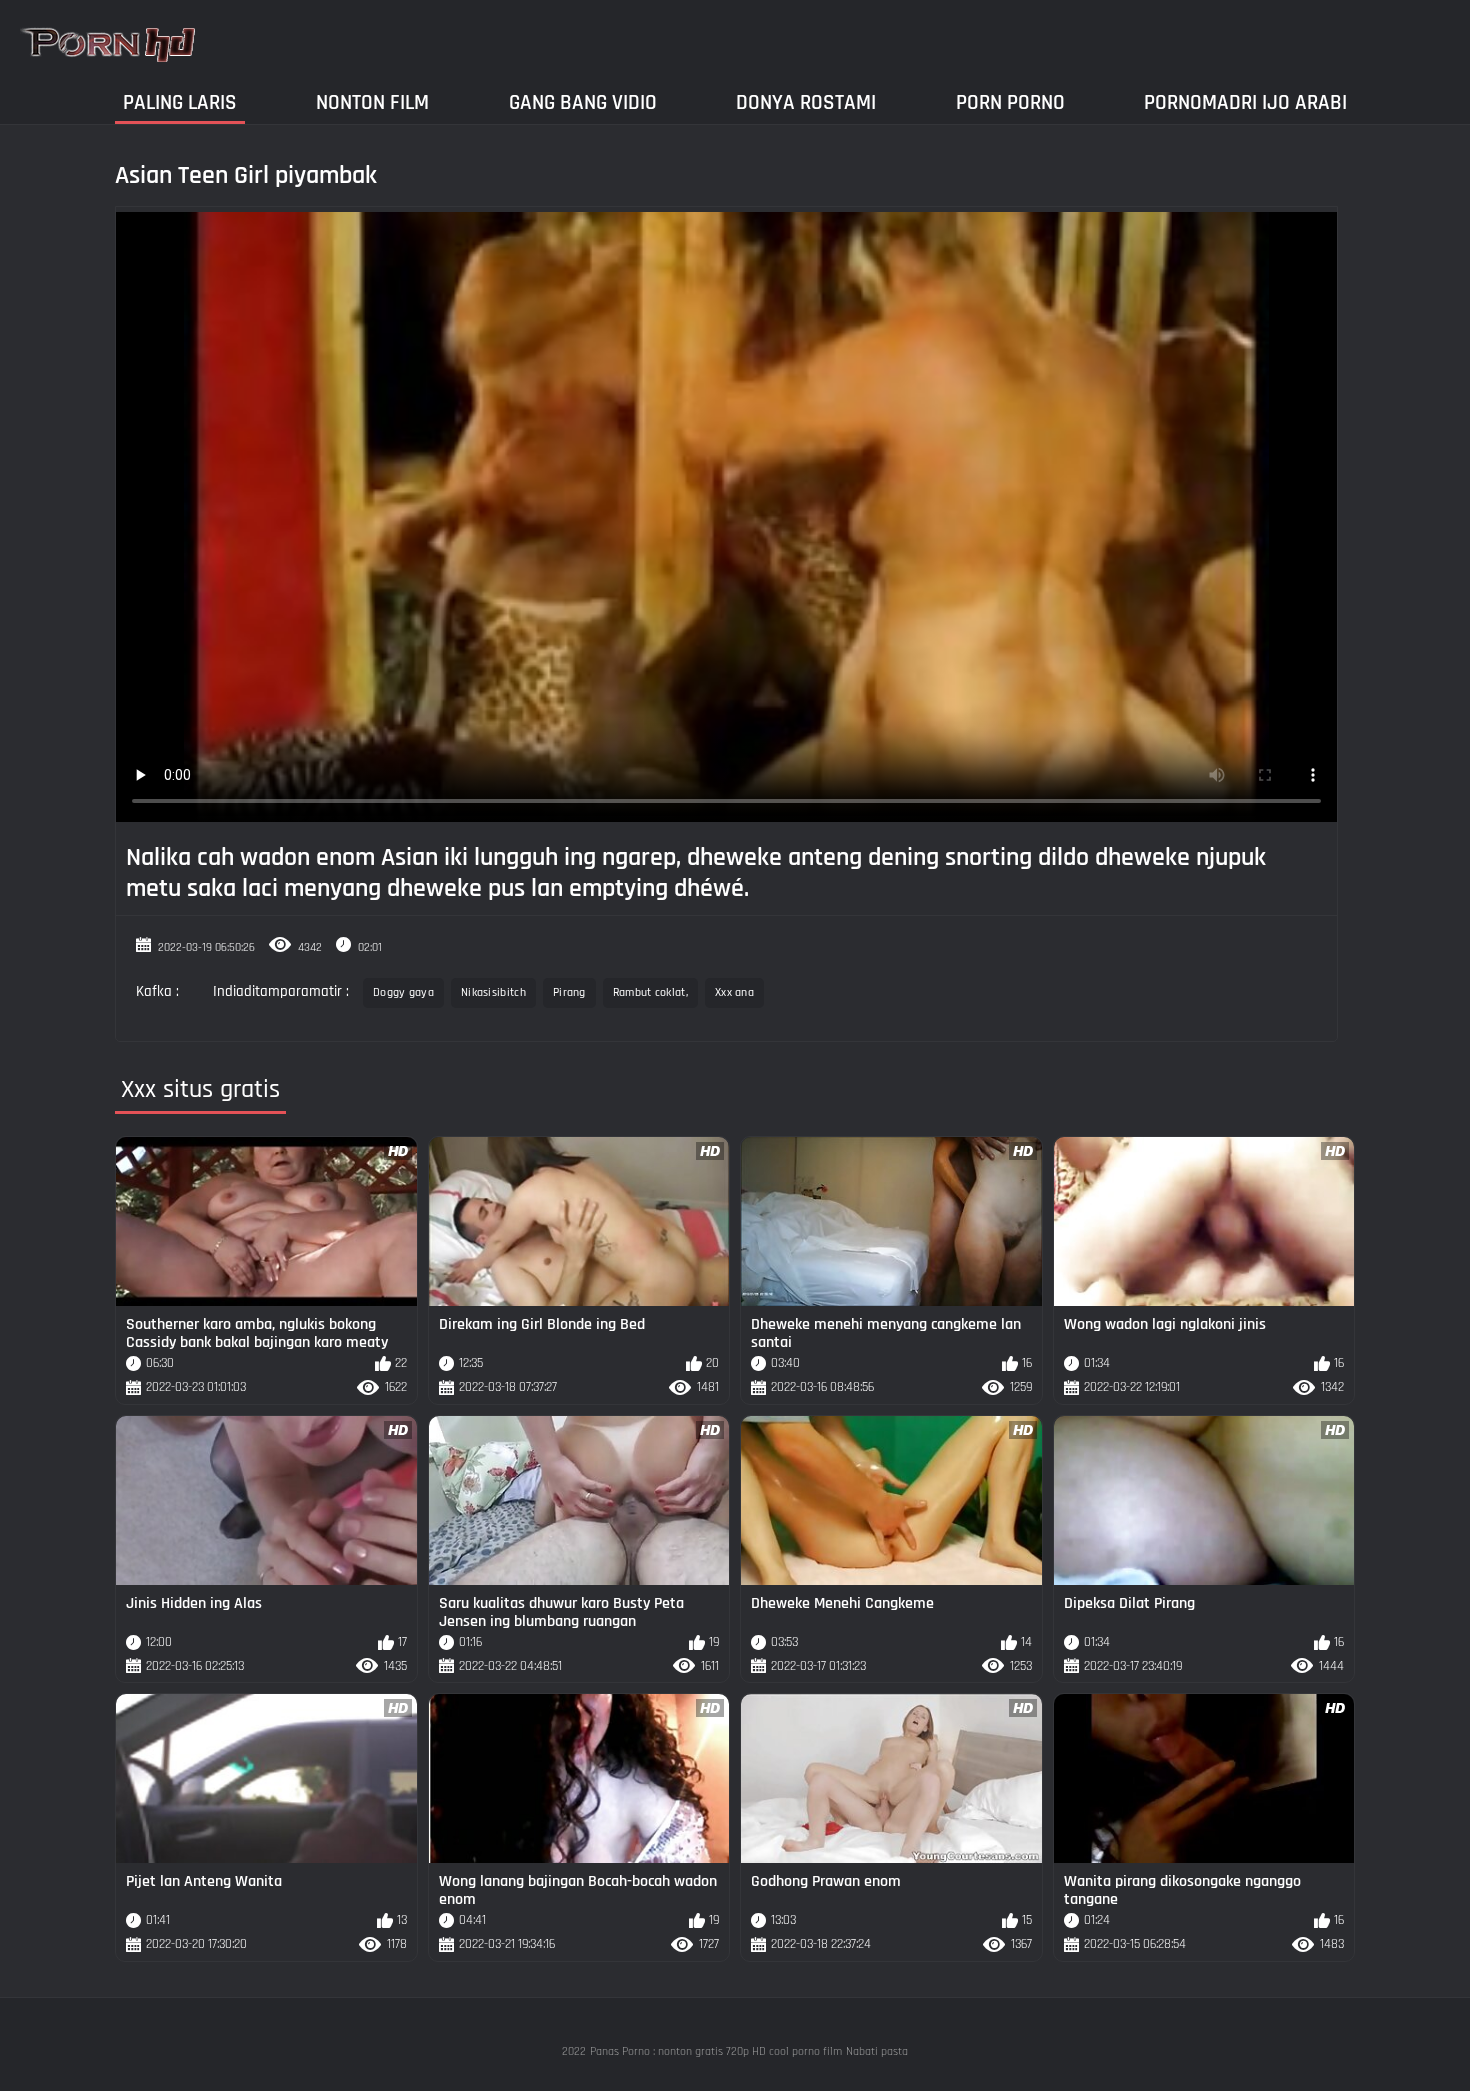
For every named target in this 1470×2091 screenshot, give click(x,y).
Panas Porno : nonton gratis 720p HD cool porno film (716, 2051)
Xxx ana (734, 992)
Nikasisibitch (493, 992)
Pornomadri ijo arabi (1245, 102)
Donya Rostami (806, 102)
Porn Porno (1010, 102)
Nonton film (372, 102)
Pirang (569, 992)
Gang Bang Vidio (583, 102)
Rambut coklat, (650, 992)
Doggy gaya (403, 992)
